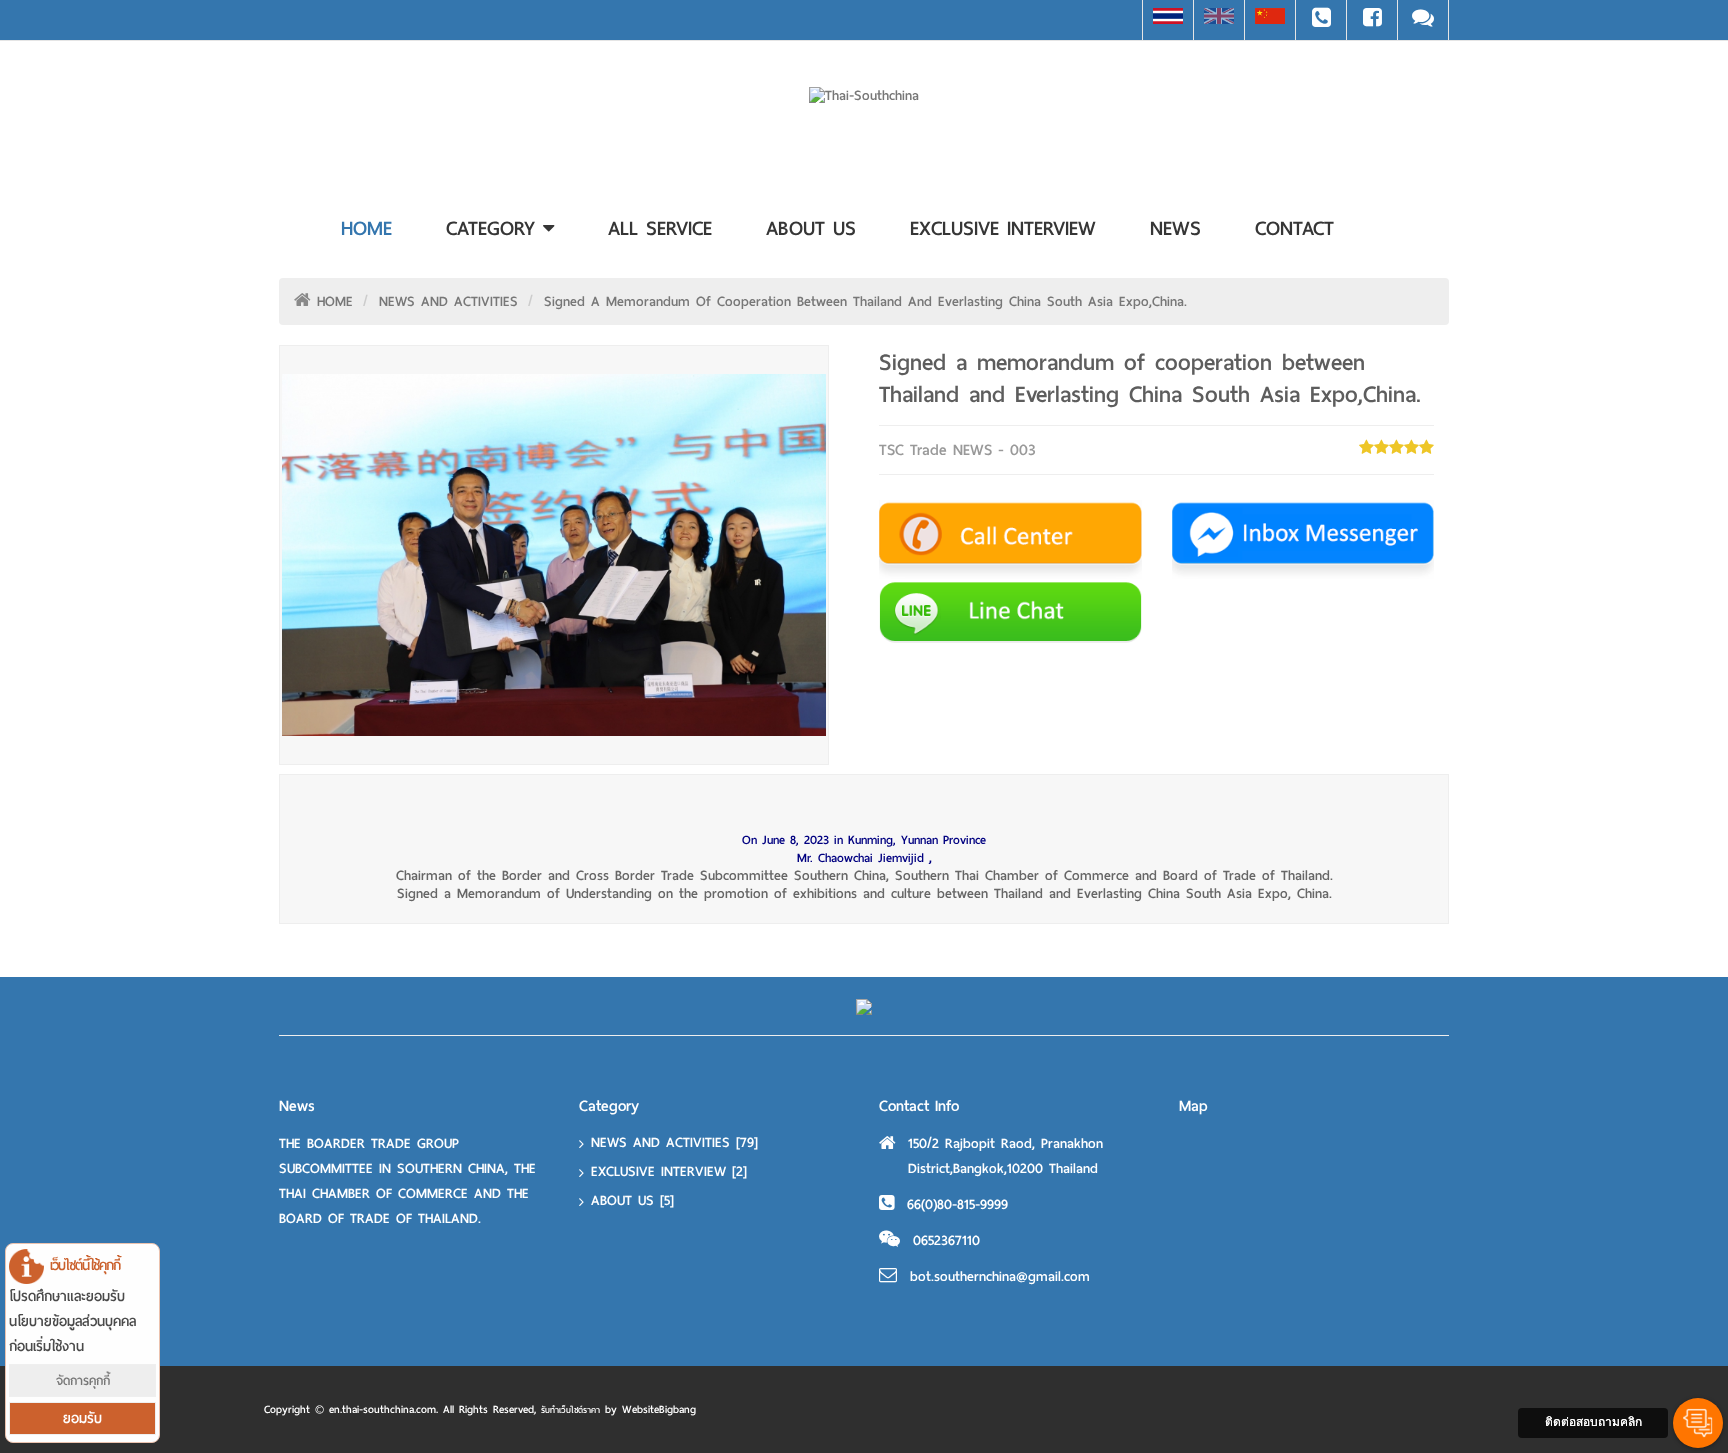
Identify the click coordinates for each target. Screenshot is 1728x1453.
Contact (1294, 228)
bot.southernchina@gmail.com (1000, 1276)
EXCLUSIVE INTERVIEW (669, 1171)
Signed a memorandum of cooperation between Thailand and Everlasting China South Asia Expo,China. (865, 301)
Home (366, 228)
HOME (335, 301)
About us (811, 228)
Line (1423, 20)
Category (494, 228)
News (1175, 228)
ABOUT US (632, 1200)
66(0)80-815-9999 (957, 1204)
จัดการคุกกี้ (83, 1380)
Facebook (1372, 20)
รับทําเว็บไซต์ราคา (570, 1410)
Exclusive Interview (1003, 228)
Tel (1321, 20)
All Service (660, 228)
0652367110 (946, 1240)
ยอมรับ (82, 1418)
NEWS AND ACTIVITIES (448, 301)
